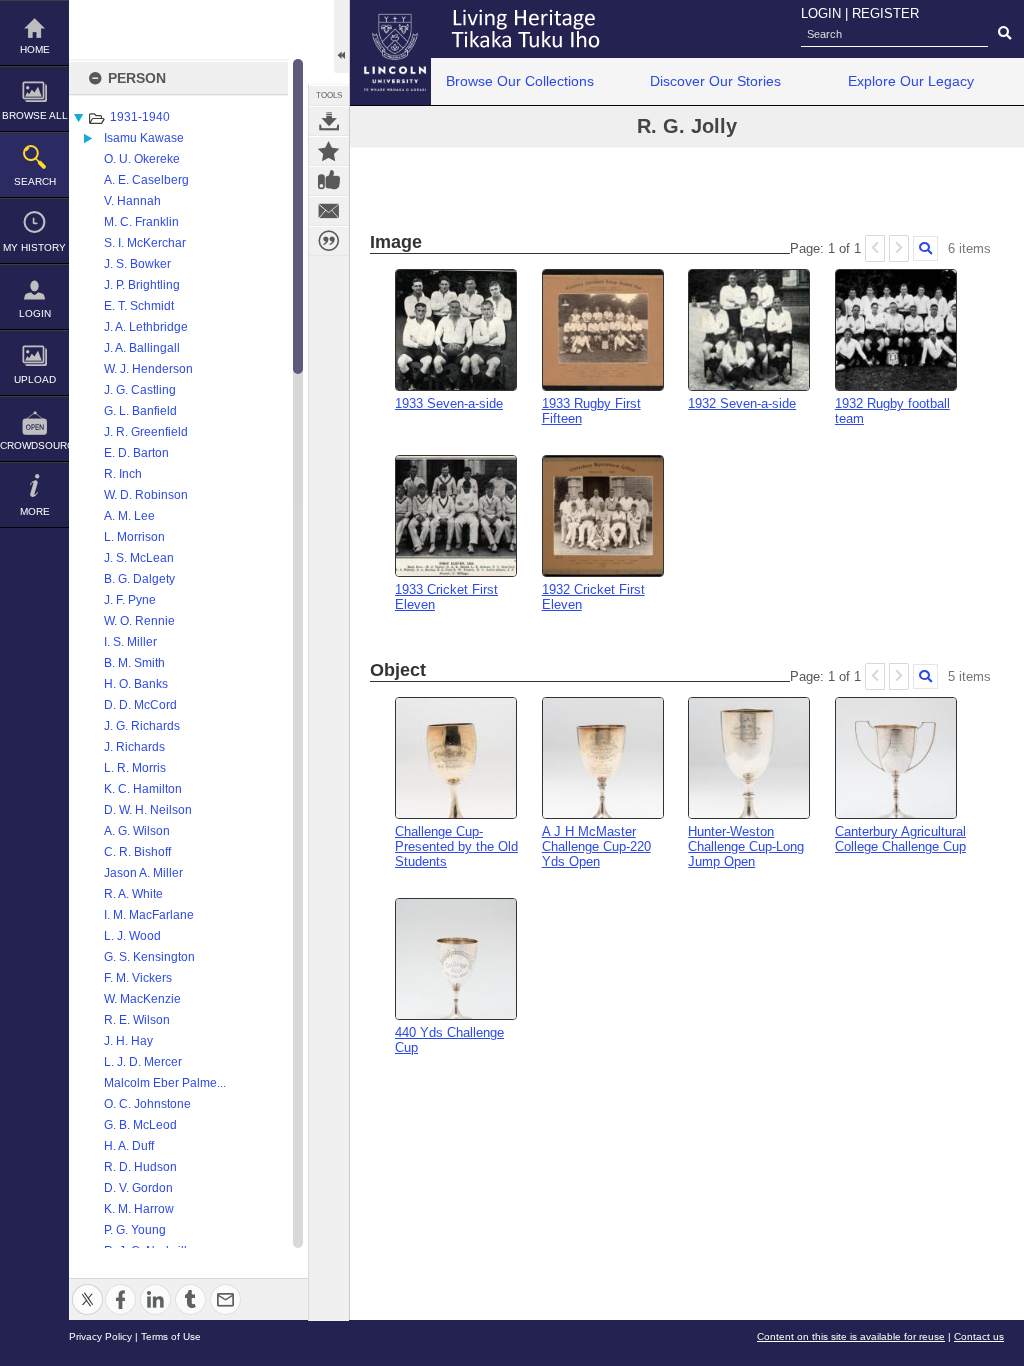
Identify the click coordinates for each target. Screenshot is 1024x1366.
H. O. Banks (136, 684)
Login (35, 313)
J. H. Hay (128, 1041)
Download (329, 121)
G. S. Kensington (149, 957)
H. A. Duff (129, 1146)
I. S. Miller (130, 642)
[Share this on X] (87, 1287)
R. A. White (133, 894)
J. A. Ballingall (142, 348)
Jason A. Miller (143, 873)
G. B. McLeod (140, 1125)
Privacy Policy (100, 1336)
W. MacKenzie (142, 999)
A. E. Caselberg (146, 180)
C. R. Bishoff (137, 852)
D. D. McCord (140, 705)
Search (35, 181)
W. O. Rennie (139, 621)
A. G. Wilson (137, 831)
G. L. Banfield (140, 411)
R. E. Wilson (137, 1020)
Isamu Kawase (144, 138)
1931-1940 (140, 117)
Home (35, 49)
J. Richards (134, 747)
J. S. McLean (139, 558)
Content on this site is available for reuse (851, 1336)
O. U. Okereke (142, 159)
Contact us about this (329, 211)
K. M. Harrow (139, 1209)
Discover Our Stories (715, 81)
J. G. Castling (140, 390)
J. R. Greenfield (146, 432)
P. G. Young (135, 1230)
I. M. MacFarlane (149, 915)
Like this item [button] (329, 181)
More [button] (35, 511)
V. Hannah (132, 201)
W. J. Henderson (148, 369)
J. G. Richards (142, 726)
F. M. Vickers (138, 978)
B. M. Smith (134, 663)
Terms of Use (171, 1336)
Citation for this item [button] (329, 241)
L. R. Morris (135, 768)
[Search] (925, 248)
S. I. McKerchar (145, 243)
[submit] (1004, 34)
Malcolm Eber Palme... (165, 1083)
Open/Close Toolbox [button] (341, 36)
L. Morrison (134, 537)
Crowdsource (34, 445)
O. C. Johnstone (147, 1104)
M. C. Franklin (141, 222)
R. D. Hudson (140, 1167)
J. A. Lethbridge (146, 327)
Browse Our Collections (520, 81)
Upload (35, 379)
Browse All (35, 115)
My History (34, 247)
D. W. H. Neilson (148, 810)
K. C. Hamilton (143, 789)
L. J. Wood (132, 936)
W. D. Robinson (146, 495)
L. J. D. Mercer (143, 1062)
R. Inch (123, 474)
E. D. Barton (136, 453)
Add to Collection (329, 151)
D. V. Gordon (138, 1188)
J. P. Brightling (142, 285)
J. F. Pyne (130, 600)
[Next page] (899, 248)
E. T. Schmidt (139, 306)
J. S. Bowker (137, 264)
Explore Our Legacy (911, 81)
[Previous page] (875, 248)
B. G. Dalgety (139, 579)
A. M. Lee (129, 516)
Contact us (979, 1336)
